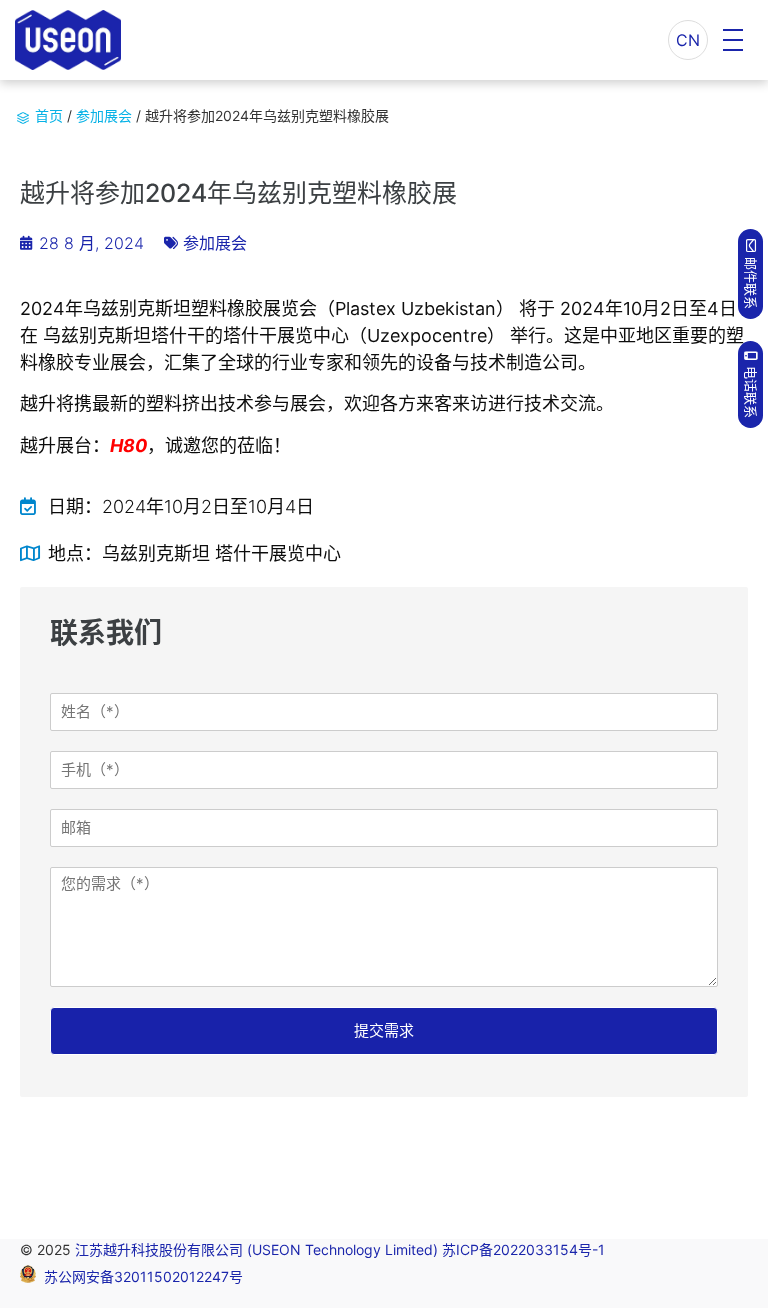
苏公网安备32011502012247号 (143, 1277)
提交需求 (384, 1030)
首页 (49, 115)
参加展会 (104, 115)
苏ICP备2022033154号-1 (523, 1249)
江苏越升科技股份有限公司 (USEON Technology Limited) (258, 1249)
